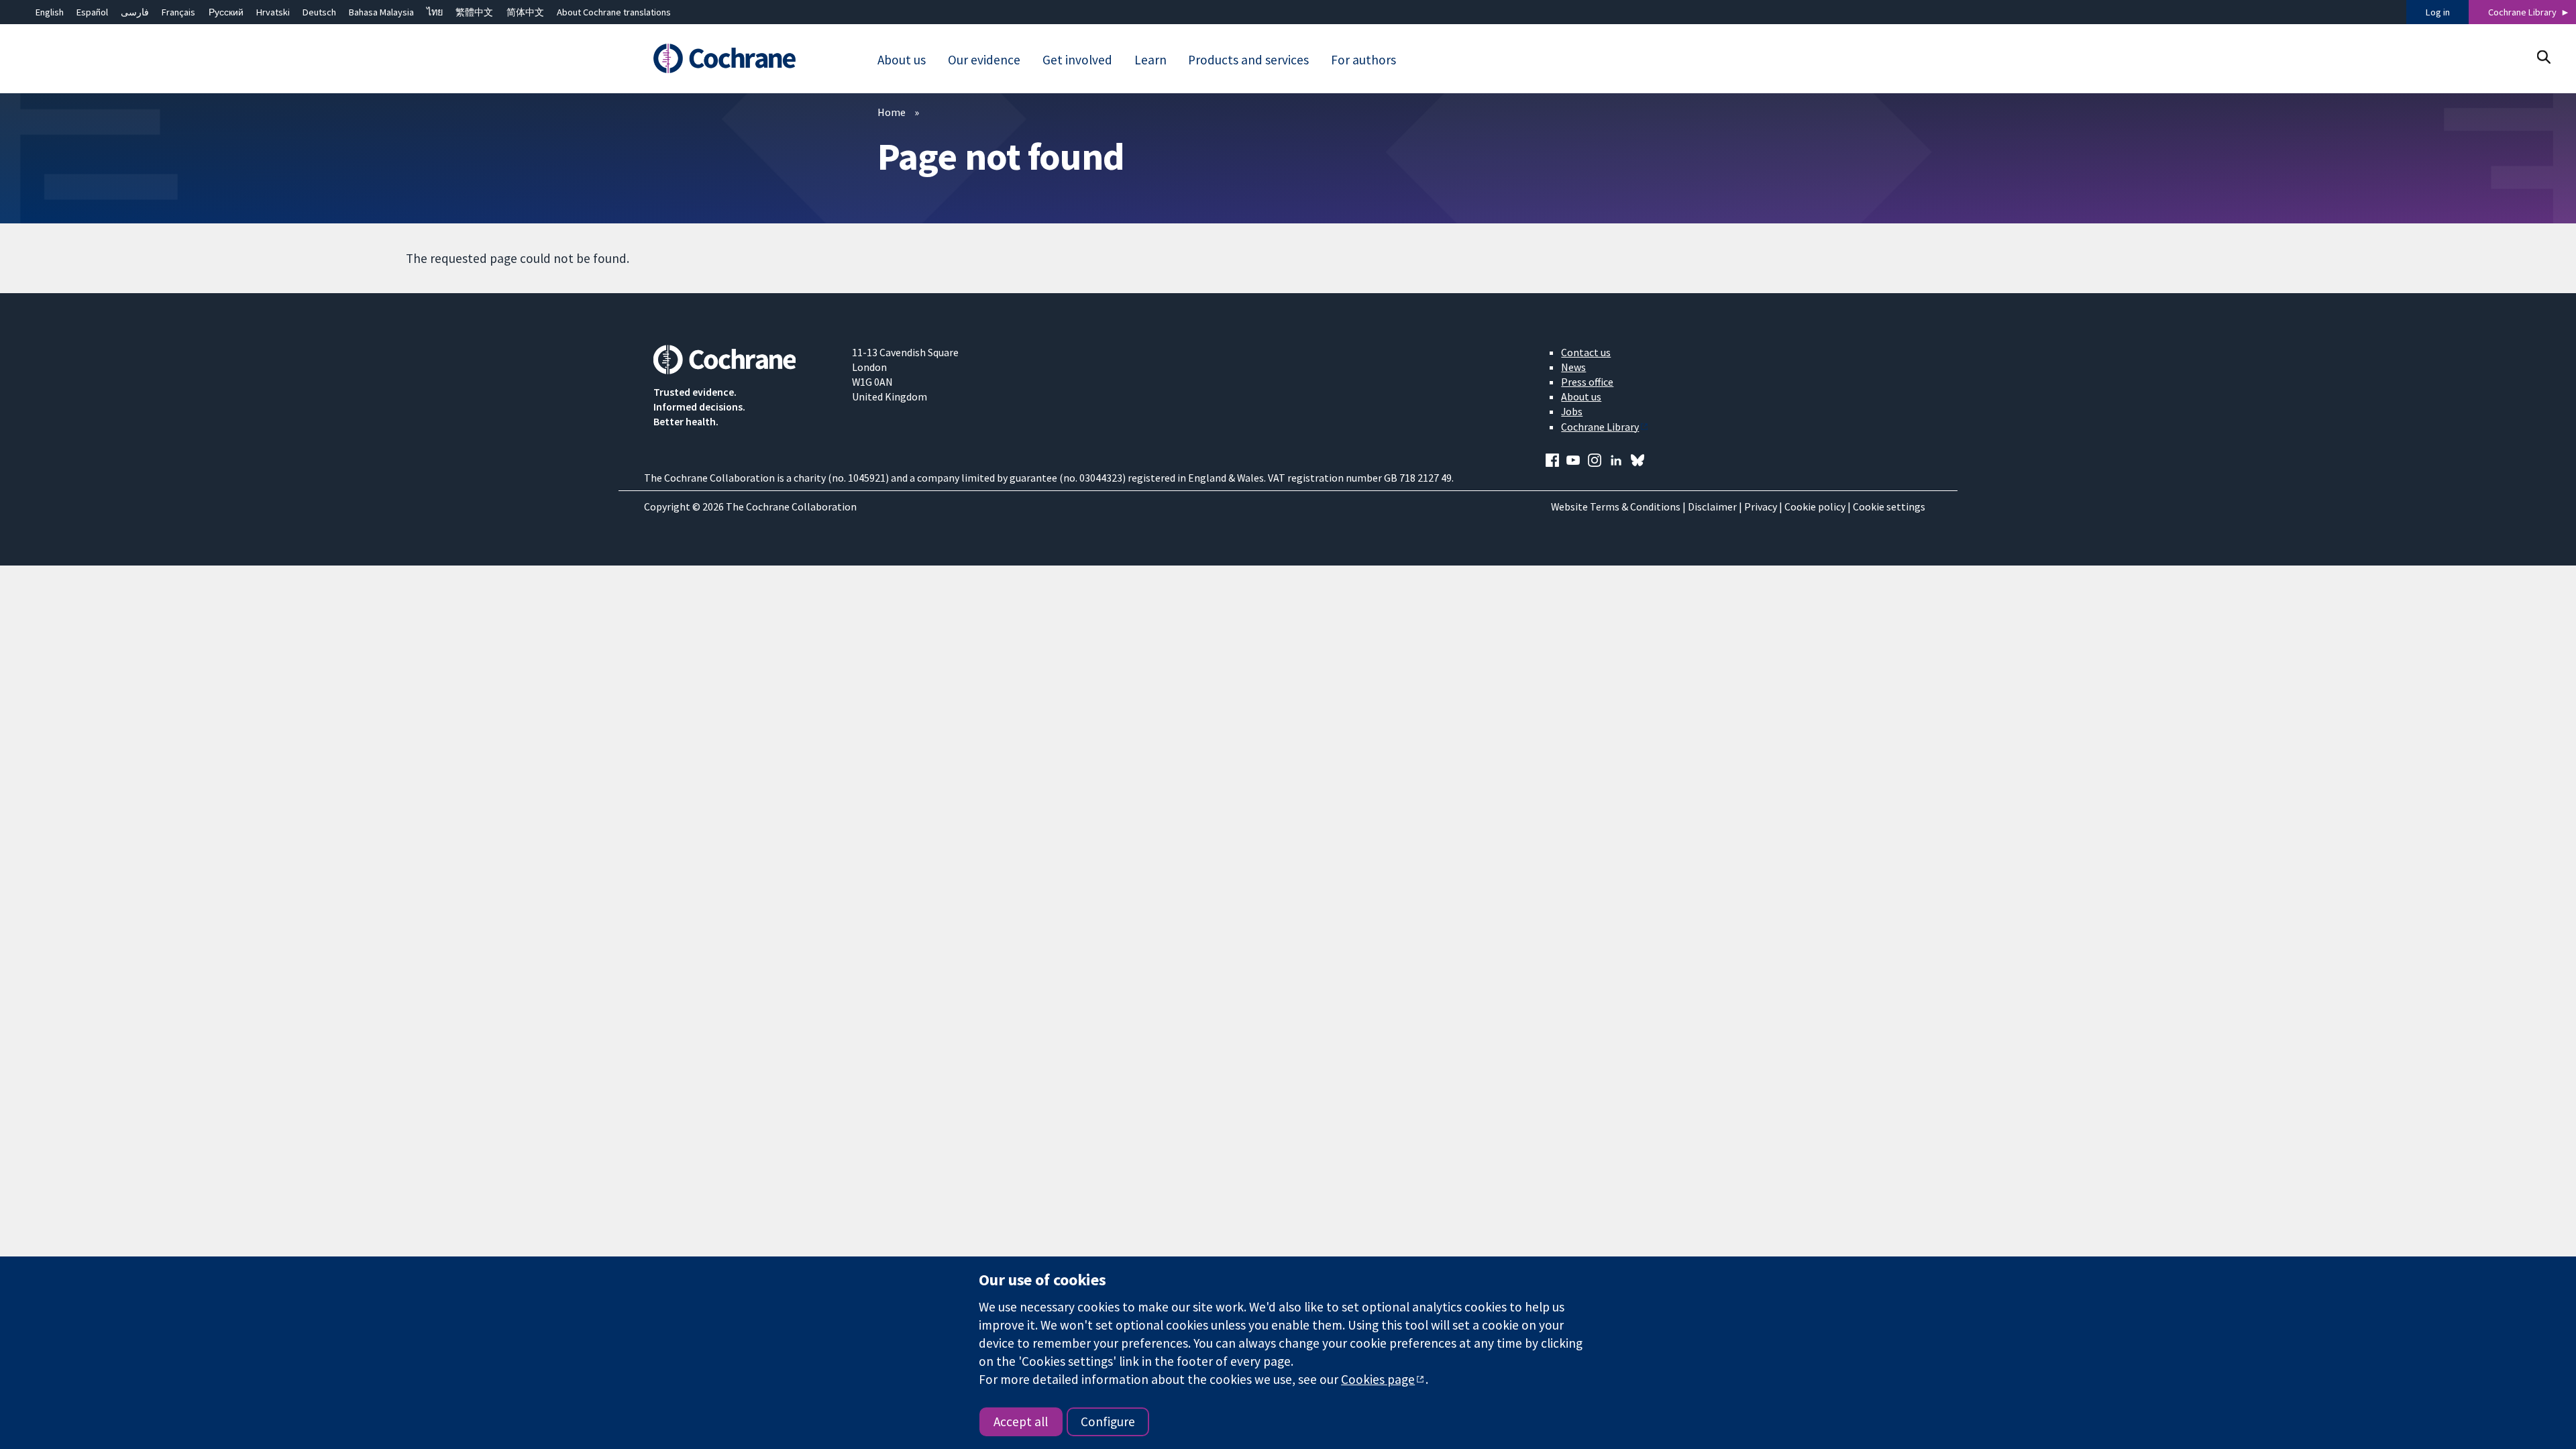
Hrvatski (273, 12)
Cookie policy (1815, 506)
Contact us (1586, 352)
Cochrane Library (2522, 12)
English (50, 12)
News (1573, 367)
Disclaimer (1712, 506)
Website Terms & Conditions (1616, 506)
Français (178, 12)
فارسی (135, 12)
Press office (1587, 382)
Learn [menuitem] (1150, 60)
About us (1581, 396)
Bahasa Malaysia (381, 12)
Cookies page (1378, 1379)
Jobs (1572, 411)
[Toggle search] (2543, 57)
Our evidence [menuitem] (984, 60)
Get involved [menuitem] (1077, 60)
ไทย (435, 12)
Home (892, 112)
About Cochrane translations (614, 12)
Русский (226, 12)
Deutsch (319, 12)
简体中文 (525, 12)
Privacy (1761, 506)
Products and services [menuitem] (1248, 60)
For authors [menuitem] (1363, 60)
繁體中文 (474, 12)
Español (92, 12)
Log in (2438, 12)
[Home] (743, 58)
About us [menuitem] (902, 60)
